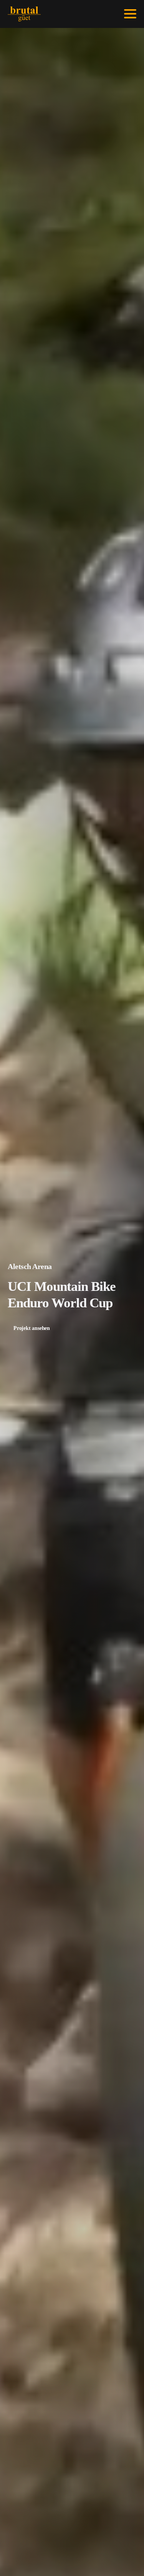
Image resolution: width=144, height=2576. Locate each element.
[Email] (89, 14)
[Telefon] (99, 14)
